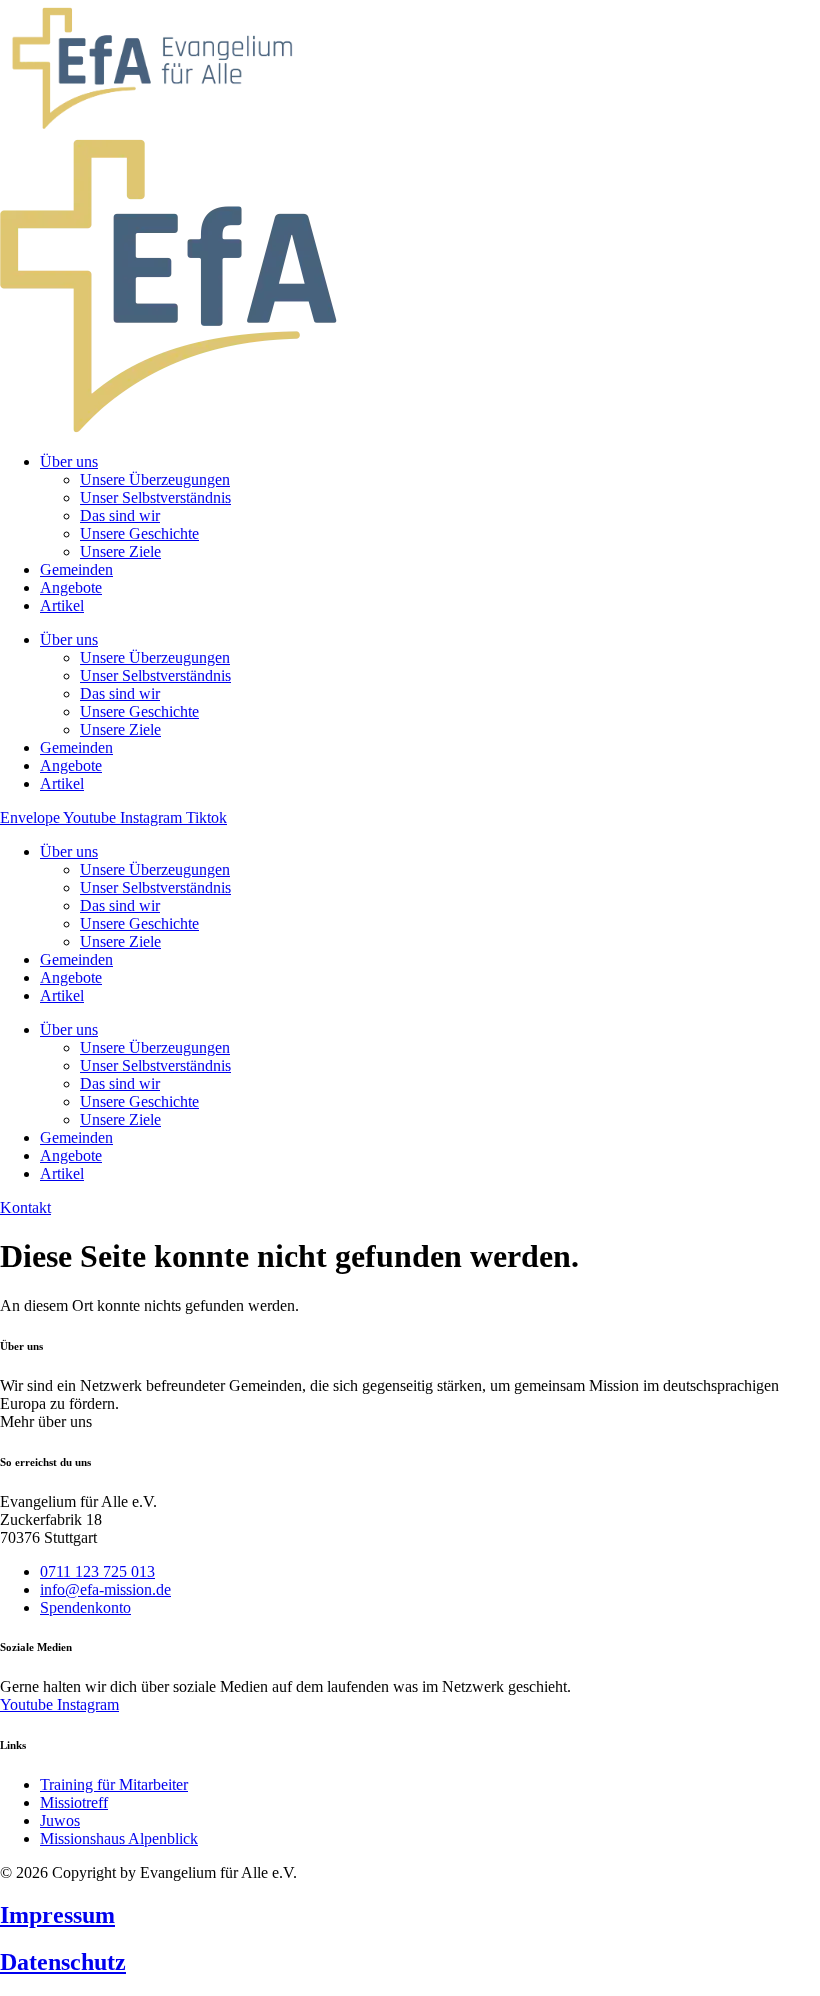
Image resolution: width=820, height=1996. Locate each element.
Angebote (71, 977)
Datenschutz (63, 1962)
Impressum (57, 1915)
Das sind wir (120, 905)
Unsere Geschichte (139, 923)
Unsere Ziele (120, 941)
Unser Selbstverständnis (155, 887)
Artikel (62, 995)
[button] (46, 1421)
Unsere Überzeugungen (155, 869)
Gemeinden (76, 959)
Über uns (69, 851)
